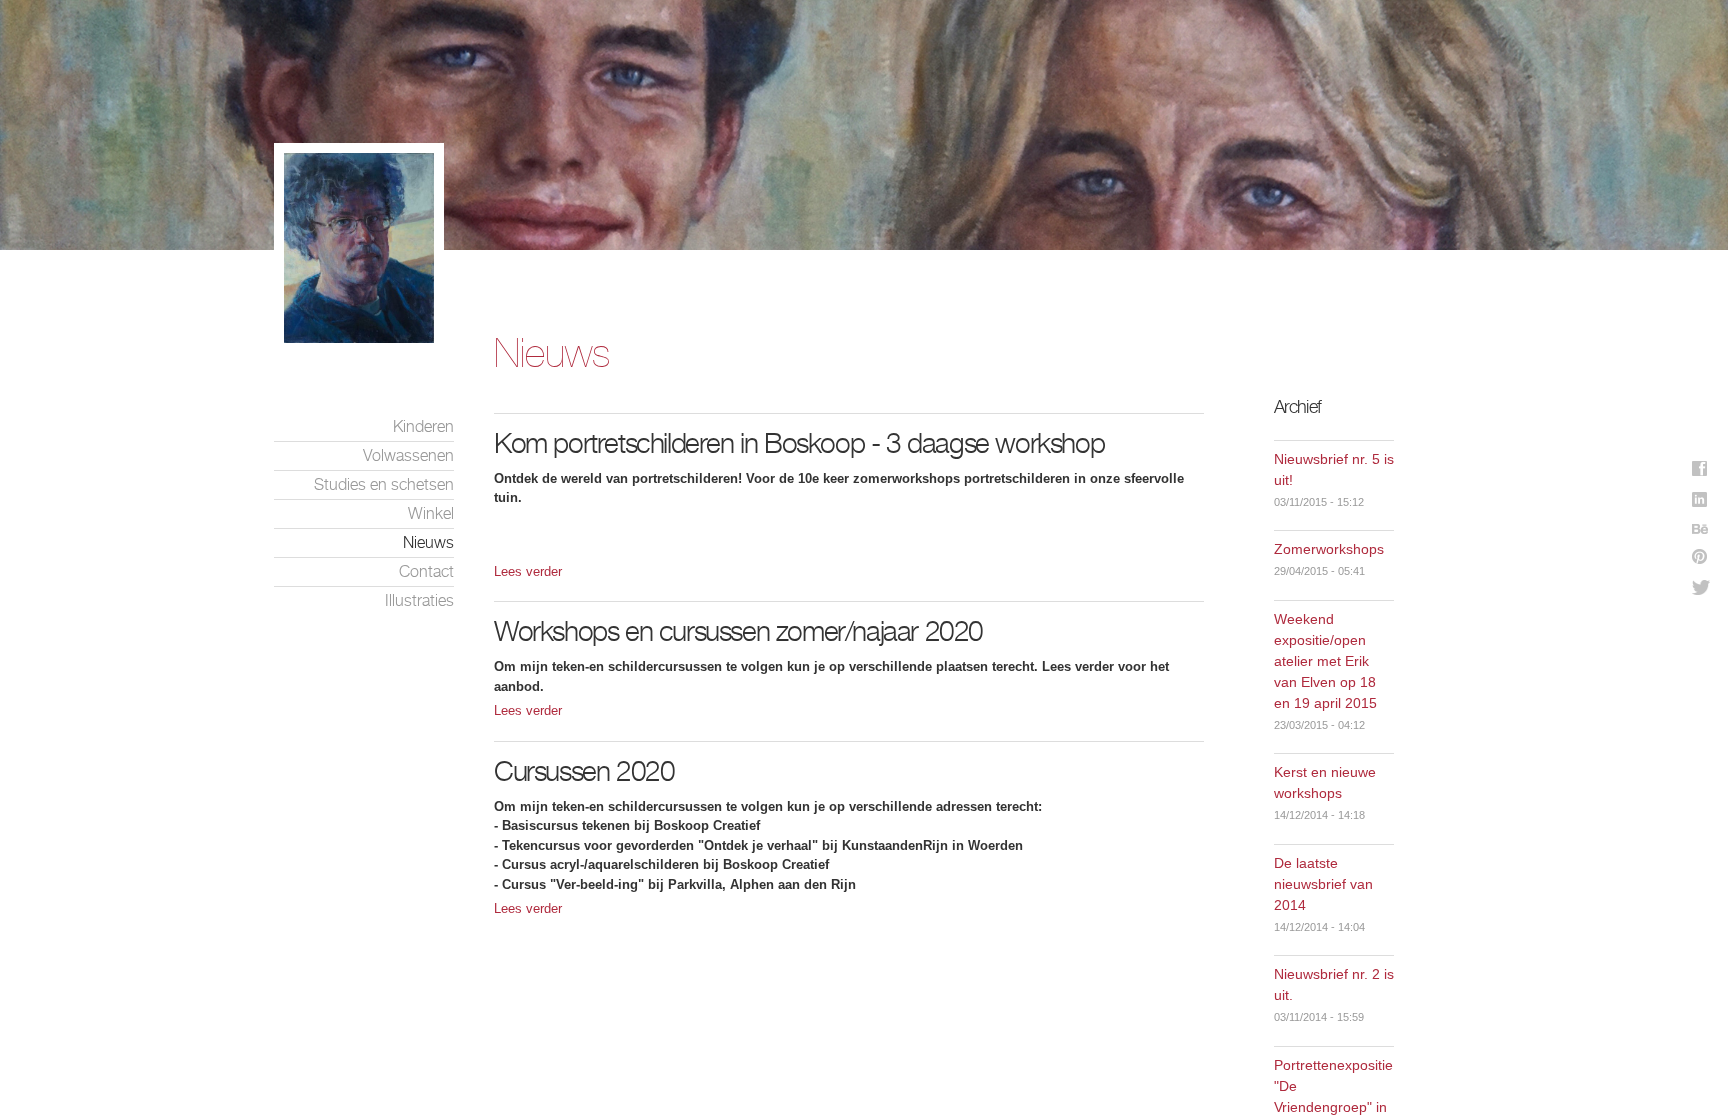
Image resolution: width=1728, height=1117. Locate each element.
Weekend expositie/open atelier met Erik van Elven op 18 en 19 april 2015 (1325, 661)
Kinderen (423, 426)
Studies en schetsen (384, 484)
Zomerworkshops (1329, 549)
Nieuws (428, 542)
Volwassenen (408, 455)
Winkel (431, 513)
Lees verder (528, 571)
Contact (426, 571)
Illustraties (419, 600)
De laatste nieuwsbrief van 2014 (1323, 884)
